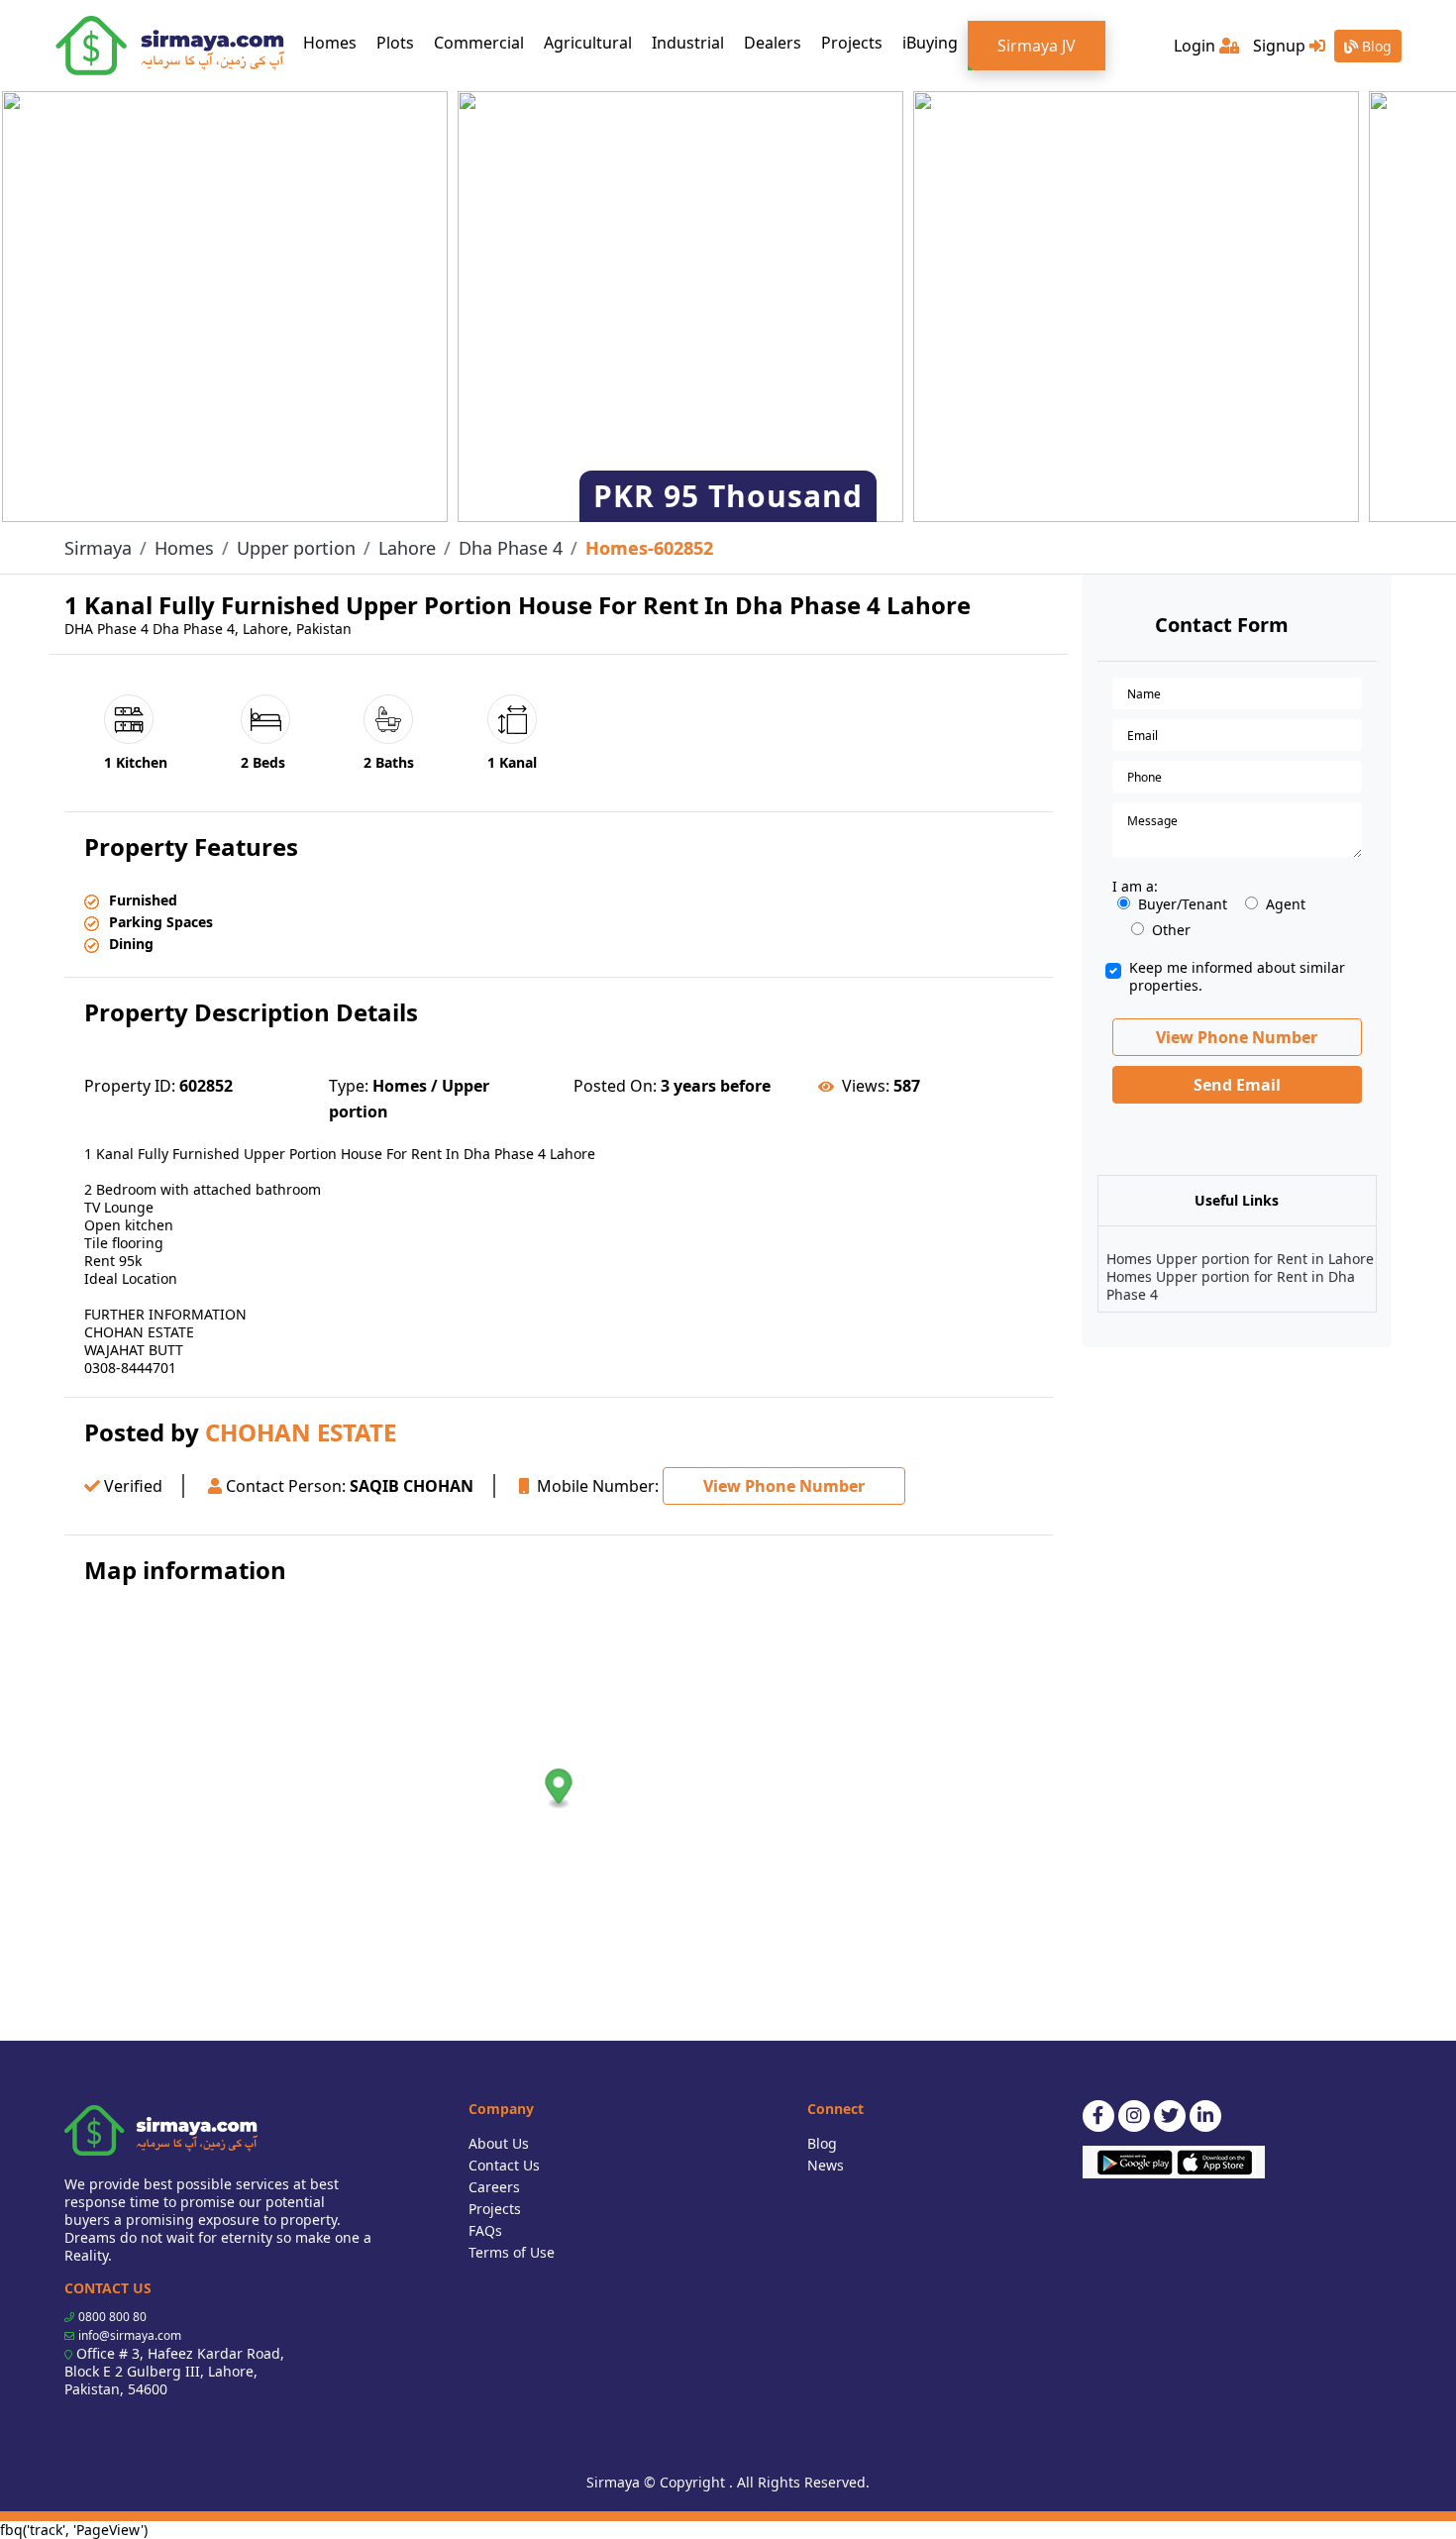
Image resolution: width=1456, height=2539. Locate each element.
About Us (499, 2143)
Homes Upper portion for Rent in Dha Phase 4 (1231, 1285)
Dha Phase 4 (511, 548)
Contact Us (504, 2165)
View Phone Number (784, 1486)
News (826, 2165)
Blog (1375, 46)
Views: (866, 1086)
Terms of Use (512, 2252)
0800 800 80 (112, 2317)
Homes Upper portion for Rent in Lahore (1240, 1259)
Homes (335, 42)
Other (1171, 930)
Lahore (407, 548)
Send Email (1237, 1085)
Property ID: (130, 1086)
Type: (349, 1086)
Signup (1281, 46)
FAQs (485, 2230)
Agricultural (588, 43)
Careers (494, 2187)
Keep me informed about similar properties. (1237, 977)
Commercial (479, 43)
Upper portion (296, 548)
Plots (395, 43)
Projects (852, 43)
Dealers (773, 43)
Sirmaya (98, 548)
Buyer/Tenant (1183, 904)
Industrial (688, 43)
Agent (1286, 904)
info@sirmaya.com (130, 2335)
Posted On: (615, 1086)
